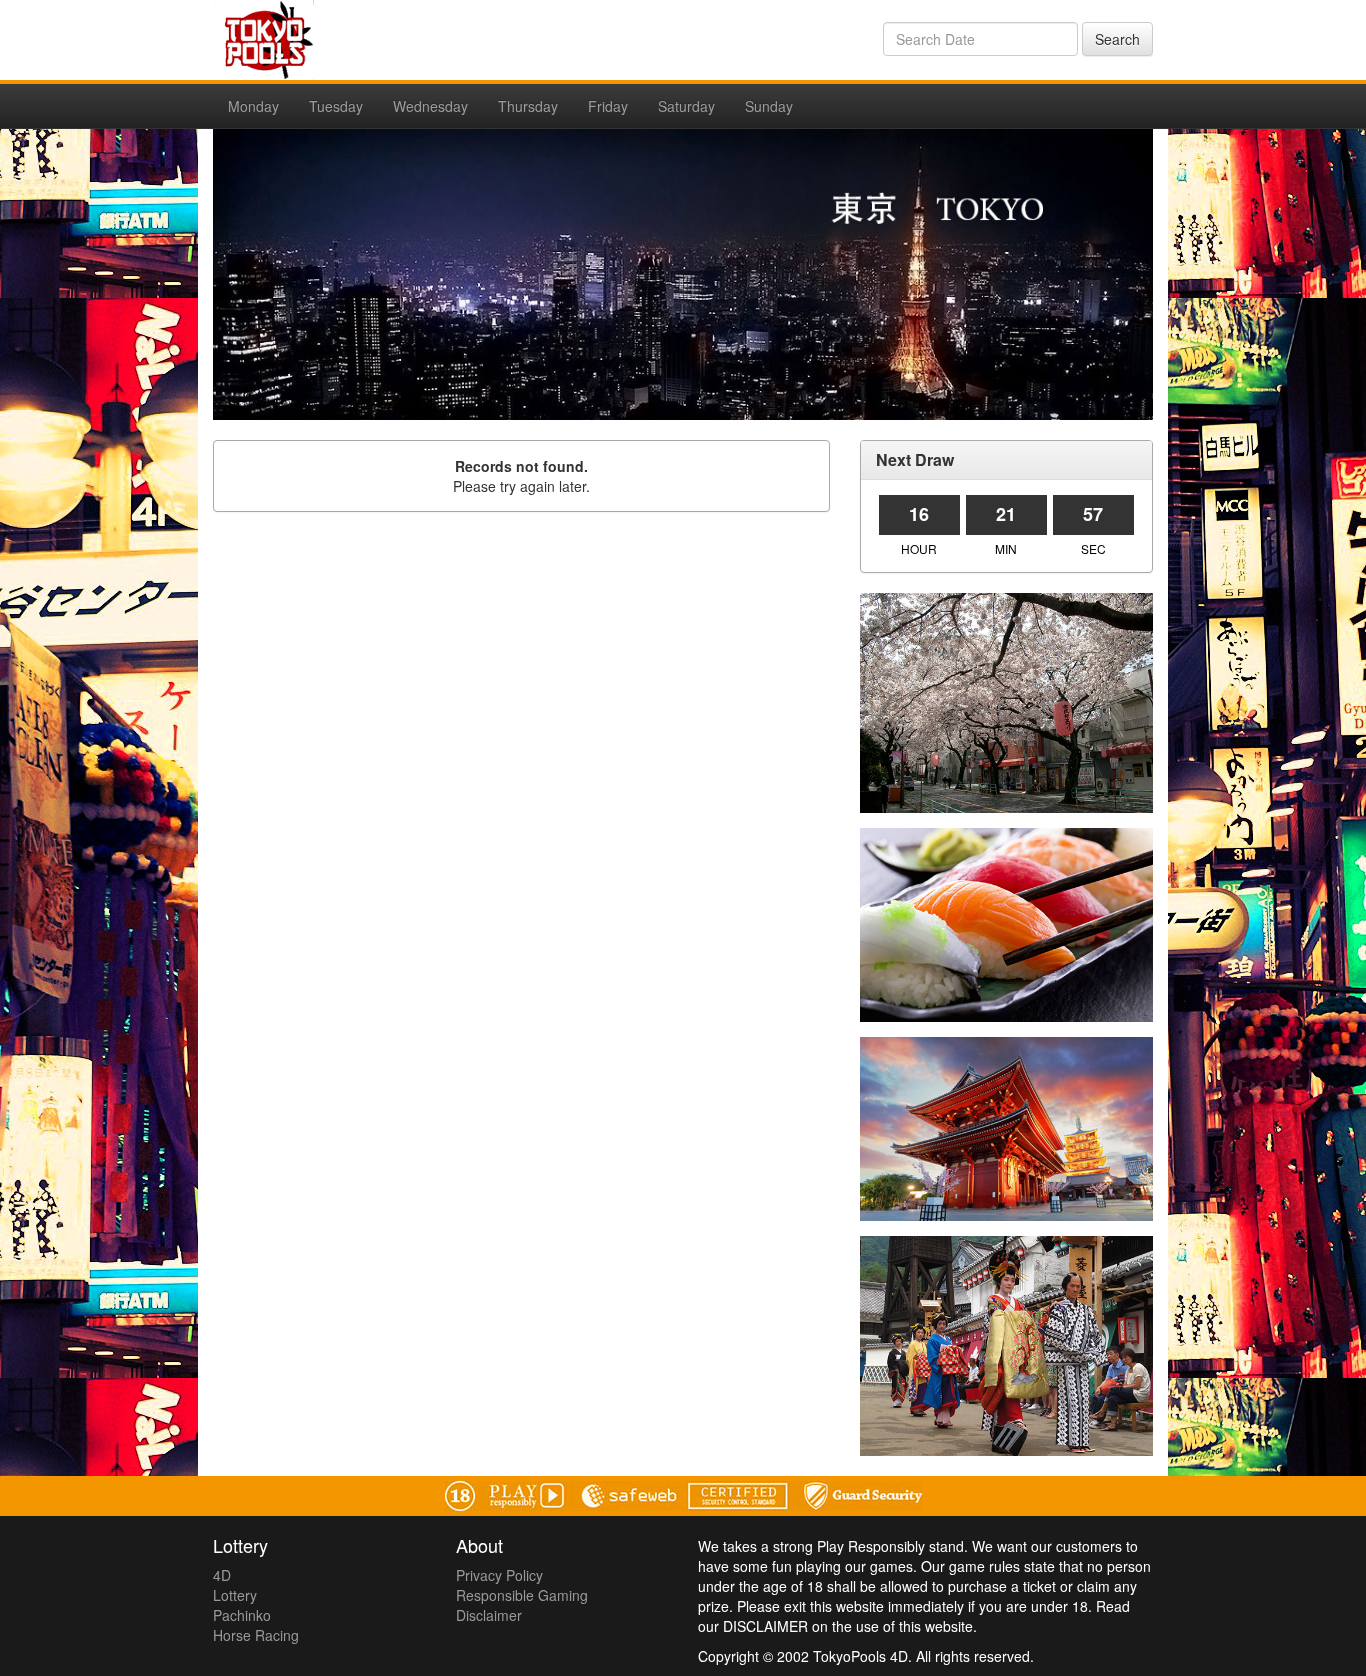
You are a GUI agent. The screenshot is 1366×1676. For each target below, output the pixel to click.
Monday (253, 106)
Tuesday (336, 106)
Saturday (686, 106)
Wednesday (430, 106)
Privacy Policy (499, 1575)
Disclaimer (489, 1615)
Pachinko (242, 1615)
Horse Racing (256, 1635)
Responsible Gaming (522, 1595)
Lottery (235, 1595)
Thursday (528, 106)
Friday (608, 106)
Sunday (769, 106)
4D (222, 1575)
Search (1117, 39)
